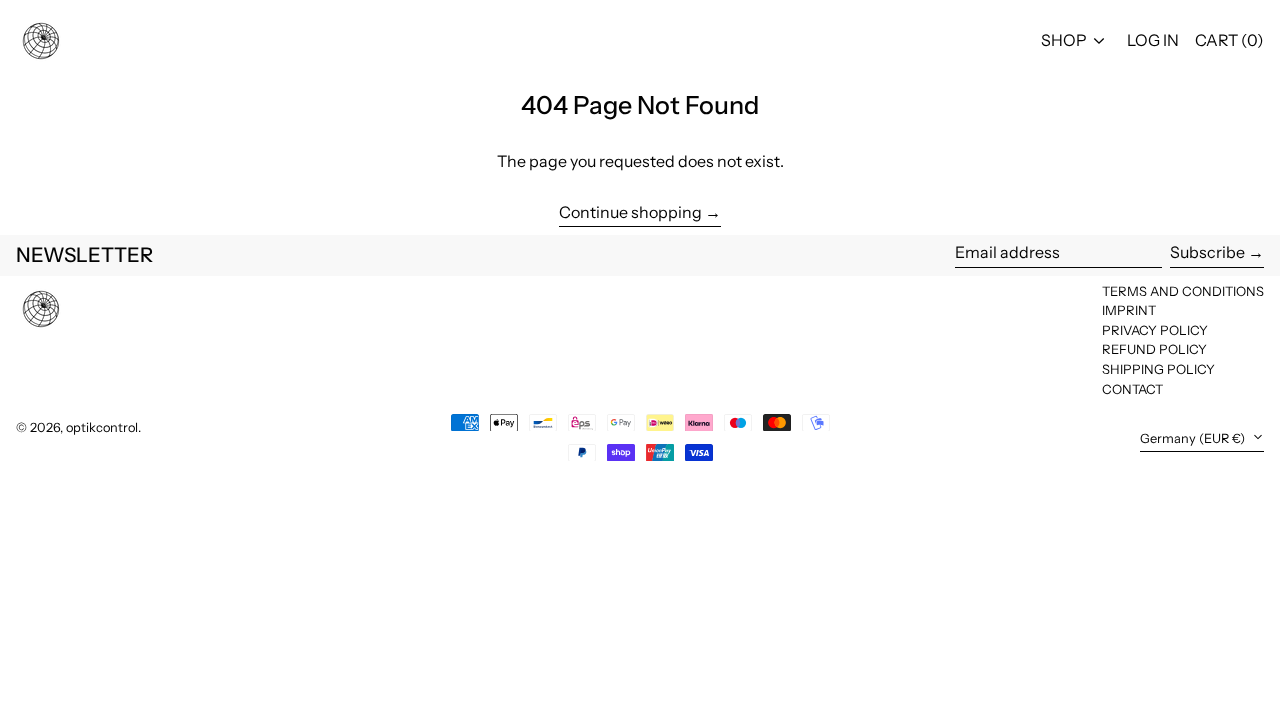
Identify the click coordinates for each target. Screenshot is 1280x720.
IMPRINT (1129, 310)
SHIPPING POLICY (1158, 369)
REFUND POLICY (1154, 349)
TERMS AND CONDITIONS (1183, 291)
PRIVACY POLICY (1155, 330)
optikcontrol (102, 427)
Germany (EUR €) (1194, 438)
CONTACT (1132, 389)
